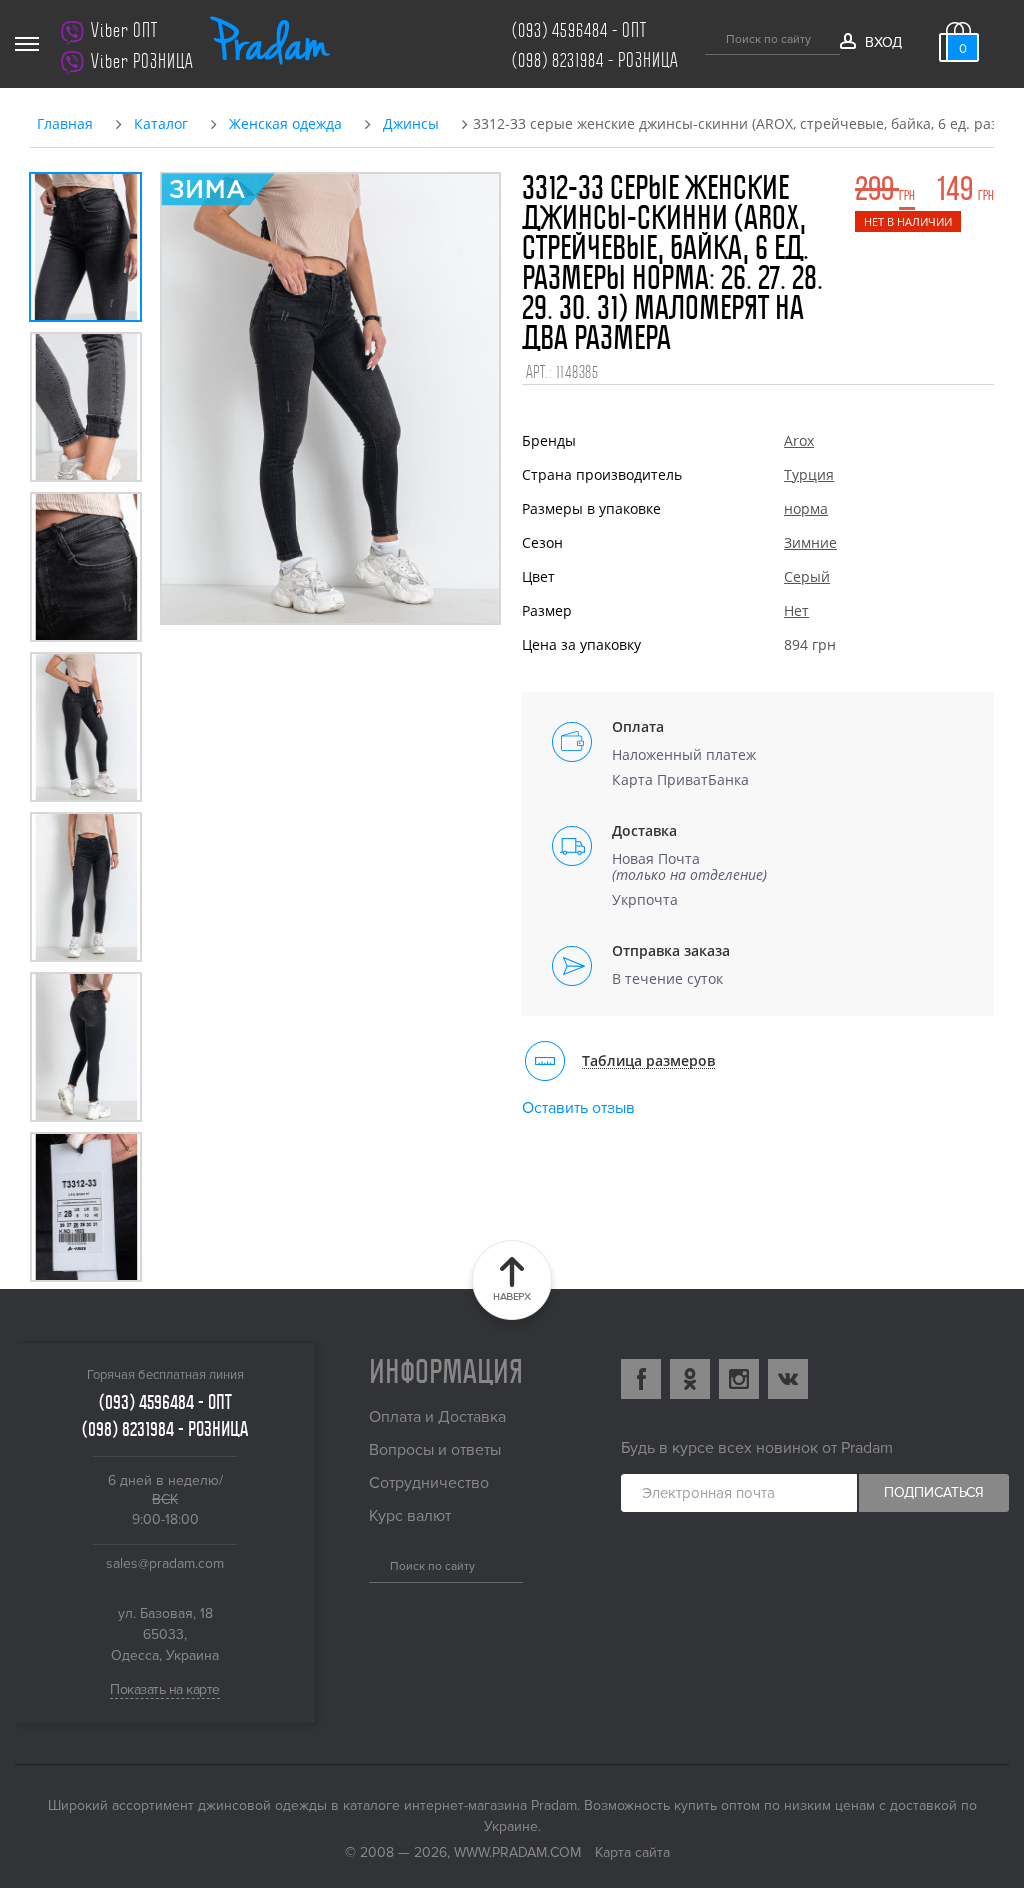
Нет (796, 610)
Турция (809, 474)
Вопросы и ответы (435, 1450)
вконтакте (788, 1379)
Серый (807, 576)
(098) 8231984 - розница (595, 60)
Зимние (810, 542)
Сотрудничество (429, 1483)
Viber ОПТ (124, 30)
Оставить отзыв (578, 1108)
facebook (641, 1379)
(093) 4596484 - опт (579, 30)
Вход (883, 42)
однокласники (690, 1379)
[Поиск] (712, 36)
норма (806, 508)
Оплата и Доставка (437, 1417)
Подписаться (934, 1492)
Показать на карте (165, 1689)
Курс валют (410, 1516)
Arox (799, 440)
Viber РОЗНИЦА (142, 61)
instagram (739, 1379)
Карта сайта (632, 1852)
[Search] (376, 1564)
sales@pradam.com (165, 1563)
